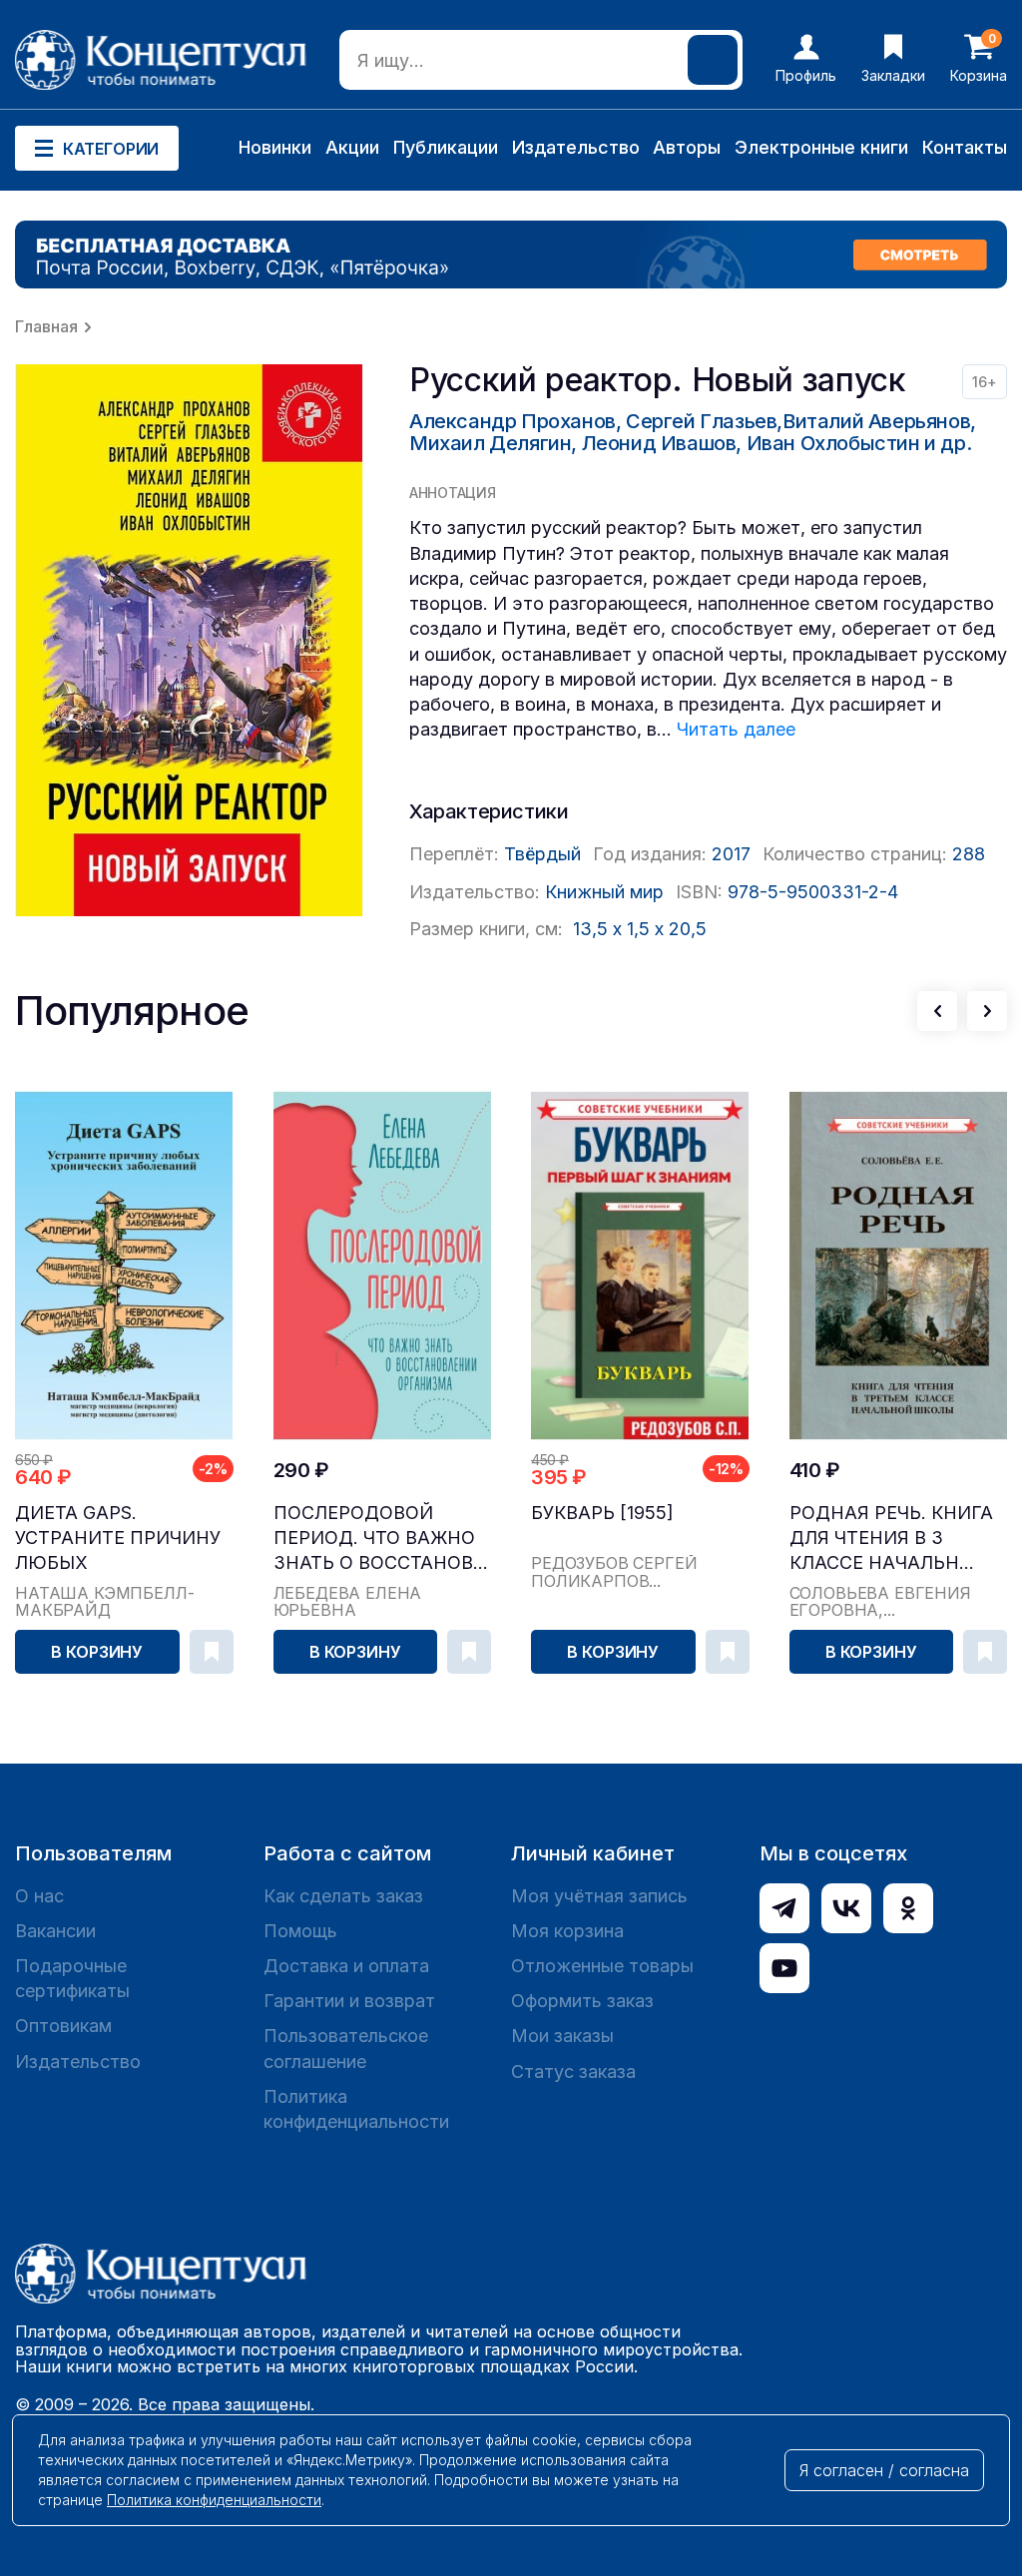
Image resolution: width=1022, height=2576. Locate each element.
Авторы (687, 147)
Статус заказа (573, 2071)
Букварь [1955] (602, 1513)
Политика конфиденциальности (356, 2109)
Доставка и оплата (346, 1966)
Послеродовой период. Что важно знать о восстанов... (381, 1538)
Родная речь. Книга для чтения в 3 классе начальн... (891, 1538)
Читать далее (736, 729)
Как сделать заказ (343, 1896)
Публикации (446, 147)
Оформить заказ (582, 2001)
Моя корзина (567, 1931)
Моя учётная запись (599, 1896)
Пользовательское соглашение (346, 2048)
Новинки (275, 147)
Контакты (965, 147)
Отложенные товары (602, 1966)
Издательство (576, 147)
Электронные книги (821, 147)
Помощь (300, 1931)
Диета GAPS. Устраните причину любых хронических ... (118, 1539)
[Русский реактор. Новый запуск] (190, 640)
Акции (352, 147)
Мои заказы (562, 2036)
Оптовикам (63, 2026)
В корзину (97, 1652)
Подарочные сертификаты (72, 1978)
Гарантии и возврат (349, 2001)
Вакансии (55, 1931)
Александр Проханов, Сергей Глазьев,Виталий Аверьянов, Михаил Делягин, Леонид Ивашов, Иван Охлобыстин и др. (693, 432)
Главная (46, 326)
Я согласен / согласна (884, 2470)
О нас (39, 1896)
